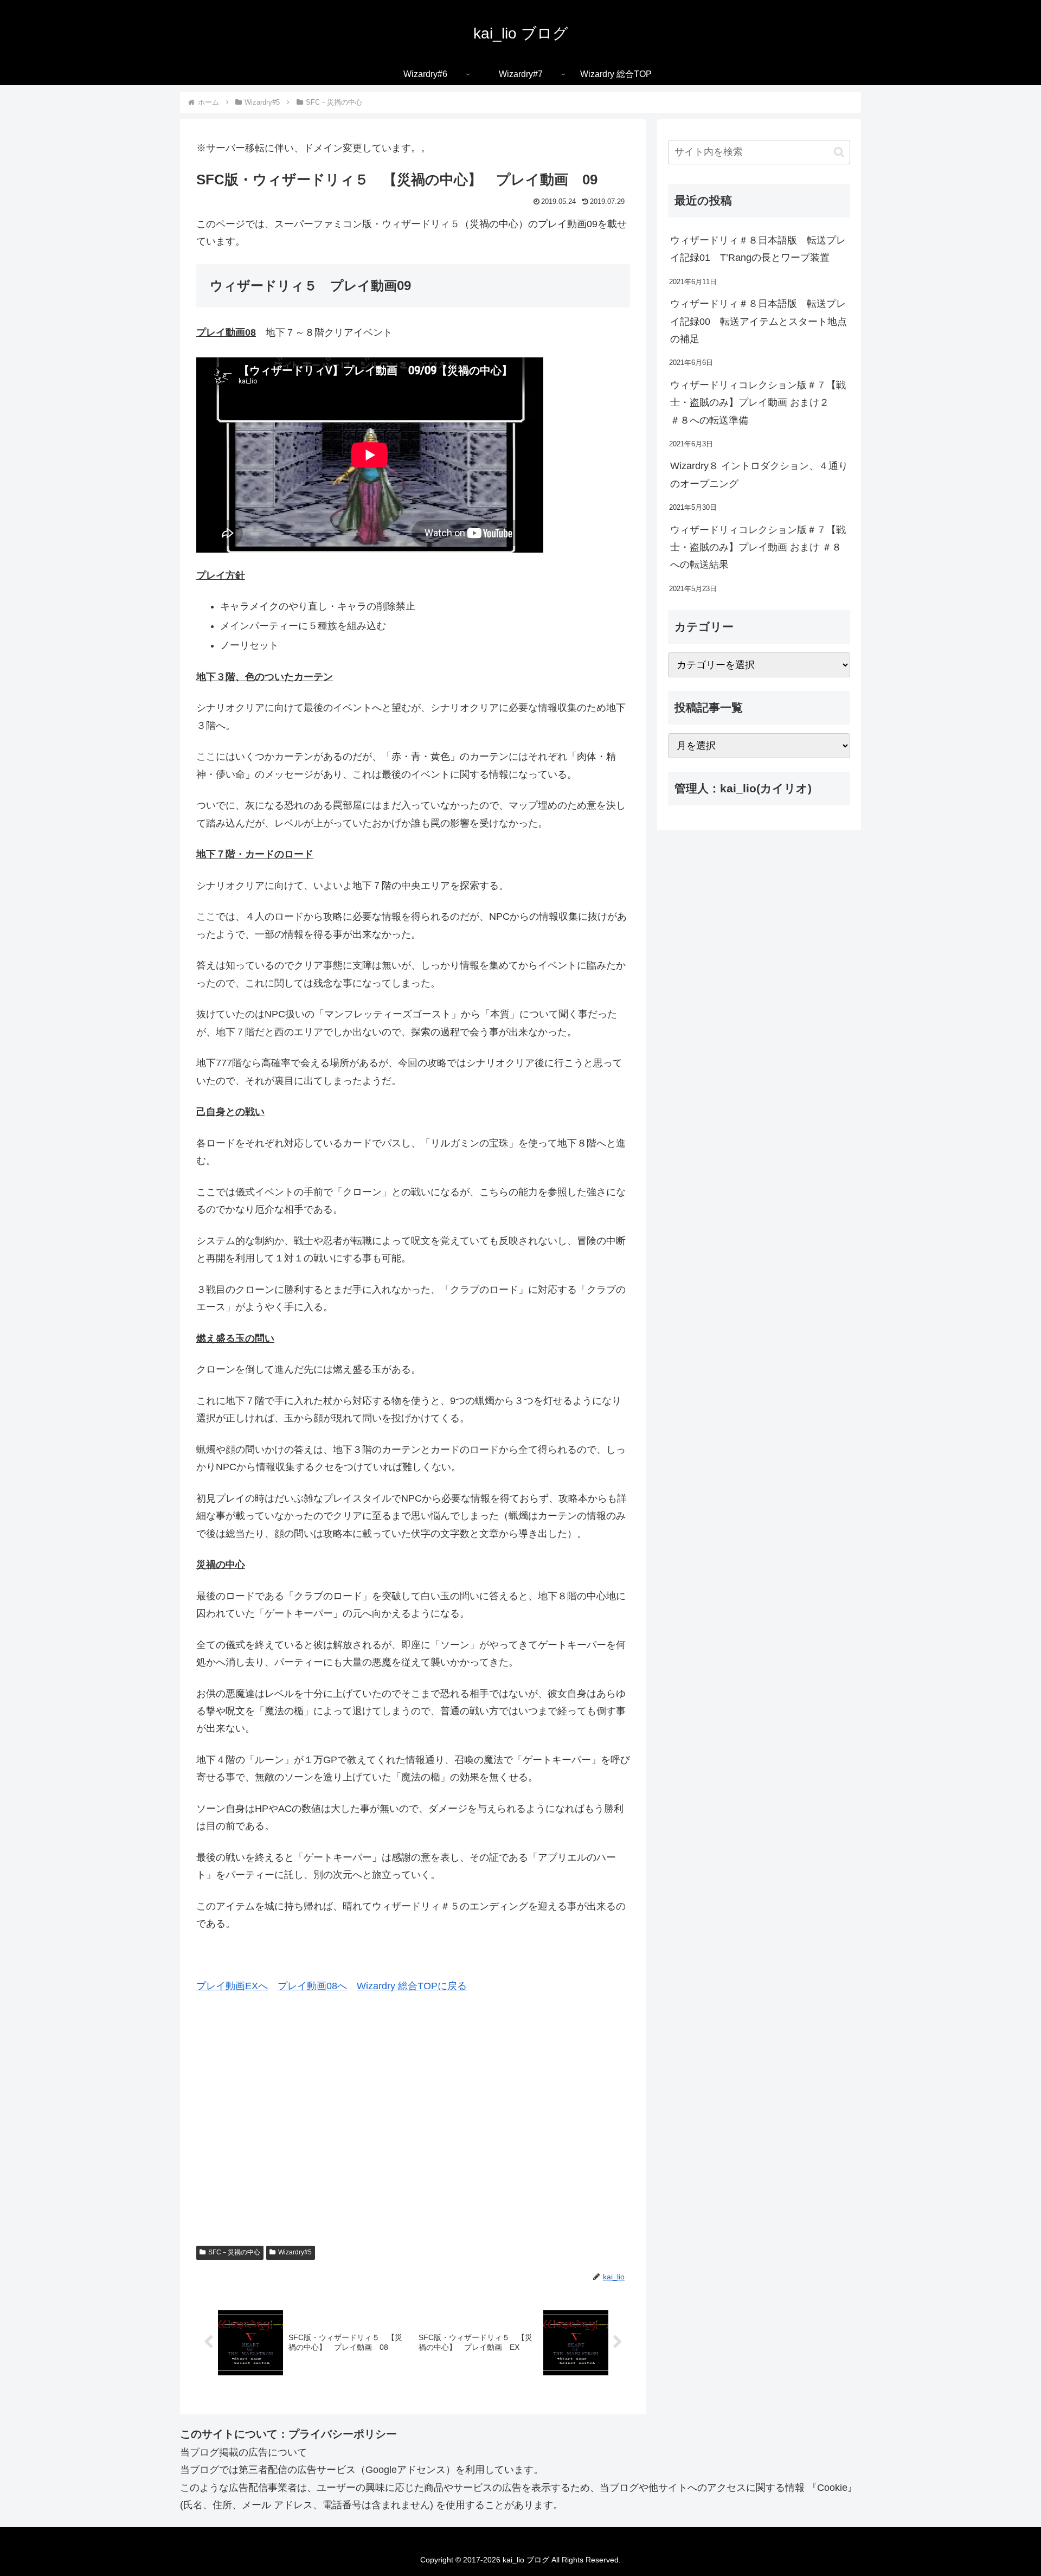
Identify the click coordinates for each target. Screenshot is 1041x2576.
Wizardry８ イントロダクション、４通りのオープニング (759, 475)
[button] (839, 152)
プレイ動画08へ (312, 1986)
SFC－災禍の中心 (234, 2252)
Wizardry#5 (295, 2252)
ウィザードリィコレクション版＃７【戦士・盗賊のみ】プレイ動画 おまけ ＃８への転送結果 (758, 547)
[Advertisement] (413, 2136)
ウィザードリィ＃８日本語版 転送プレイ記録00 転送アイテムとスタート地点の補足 (759, 321)
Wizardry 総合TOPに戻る (412, 1986)
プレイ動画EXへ (232, 1986)
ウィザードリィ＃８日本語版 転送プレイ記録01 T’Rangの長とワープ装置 (758, 249)
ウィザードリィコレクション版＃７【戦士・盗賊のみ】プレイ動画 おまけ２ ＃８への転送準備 (758, 403)
